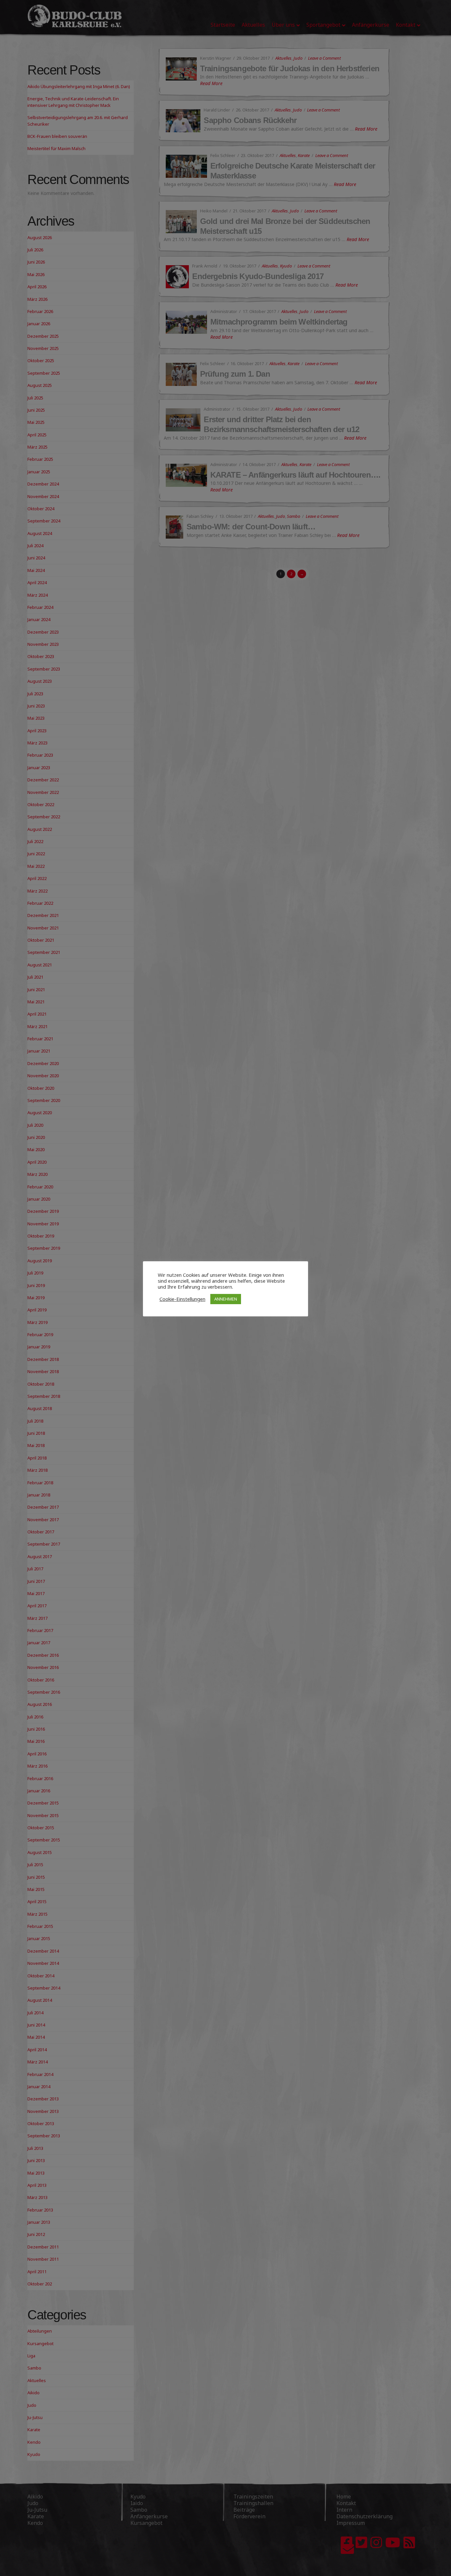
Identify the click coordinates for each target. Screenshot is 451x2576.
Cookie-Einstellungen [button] (182, 1299)
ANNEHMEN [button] (226, 1299)
